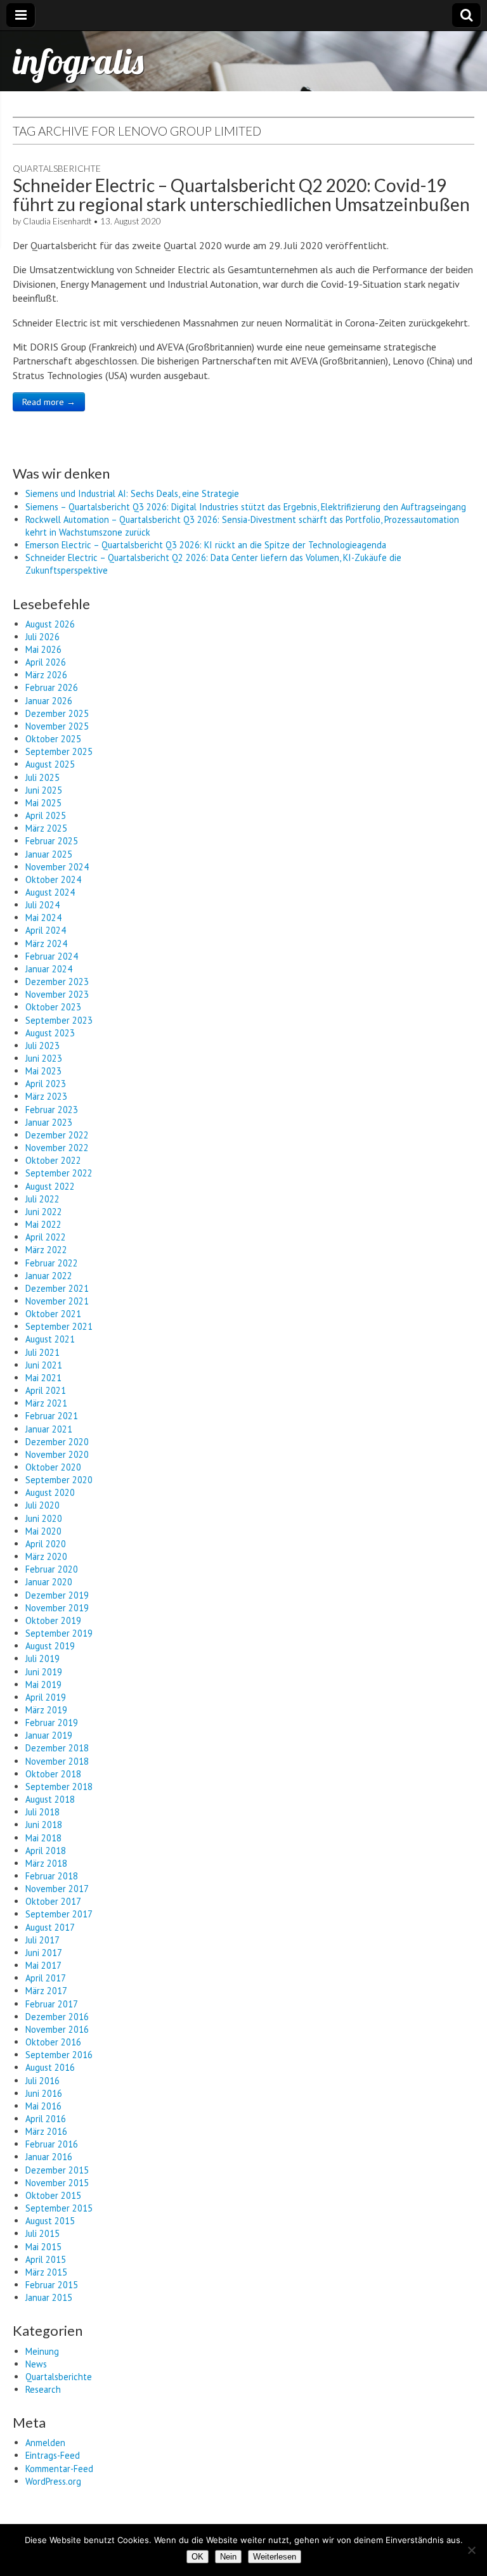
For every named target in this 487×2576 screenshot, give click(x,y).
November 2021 (57, 1301)
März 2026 (46, 675)
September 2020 (59, 1480)
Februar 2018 (52, 1876)
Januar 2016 (49, 2157)
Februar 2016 (52, 2144)
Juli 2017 (42, 1940)
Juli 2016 (42, 2081)
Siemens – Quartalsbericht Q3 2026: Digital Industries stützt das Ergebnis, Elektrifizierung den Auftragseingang (246, 507)
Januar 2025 (49, 854)
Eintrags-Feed (53, 2455)
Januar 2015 (49, 2297)
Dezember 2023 (57, 982)
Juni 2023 (44, 1058)
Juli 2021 (42, 1352)
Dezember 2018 (57, 1748)
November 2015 (57, 2183)
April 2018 (46, 1851)
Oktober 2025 (53, 739)
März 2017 (46, 1991)
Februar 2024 (52, 956)
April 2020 (46, 1544)
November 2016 (57, 2029)
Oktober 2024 (53, 879)
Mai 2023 (43, 1071)
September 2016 (59, 2055)
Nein (228, 2557)
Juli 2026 (42, 637)
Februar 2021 (52, 1416)
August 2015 (50, 2221)
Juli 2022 (42, 1199)
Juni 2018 (44, 1825)
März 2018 (46, 1863)
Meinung (42, 2351)
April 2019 (46, 1697)
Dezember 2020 (57, 1442)
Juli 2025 (42, 777)
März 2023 (46, 1096)
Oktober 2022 (53, 1160)
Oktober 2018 (53, 1774)
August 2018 (50, 1799)
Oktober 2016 (53, 2042)
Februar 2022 (52, 1263)
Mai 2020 (43, 1531)
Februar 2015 (52, 2285)
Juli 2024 (42, 905)
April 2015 (46, 2259)
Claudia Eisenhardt (57, 221)
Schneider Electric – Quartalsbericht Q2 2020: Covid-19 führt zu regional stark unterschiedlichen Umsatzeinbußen (241, 195)
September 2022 (59, 1173)
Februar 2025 (52, 841)
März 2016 (46, 2131)
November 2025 (57, 726)
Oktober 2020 (53, 1467)
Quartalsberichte (57, 168)
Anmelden (45, 2443)
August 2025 (50, 764)
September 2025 (59, 751)
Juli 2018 (42, 1812)
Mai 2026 (43, 649)
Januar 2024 (49, 969)
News (36, 2364)
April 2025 (46, 815)
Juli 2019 (42, 1658)
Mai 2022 (43, 1224)
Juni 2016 (44, 2093)
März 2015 (46, 2272)
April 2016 (46, 2119)
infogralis (78, 61)
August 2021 (50, 1339)
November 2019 (57, 1608)
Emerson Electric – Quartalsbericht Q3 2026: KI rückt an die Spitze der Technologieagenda (206, 545)
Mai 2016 (43, 2106)
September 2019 (59, 1633)
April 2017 (46, 1978)
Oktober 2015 (53, 2195)
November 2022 (57, 1148)
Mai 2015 (43, 2247)
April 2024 (46, 930)
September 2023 (59, 1020)
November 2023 (57, 994)
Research (43, 2389)
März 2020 (46, 1556)
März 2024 (46, 943)
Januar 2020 (49, 1582)
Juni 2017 (44, 1953)
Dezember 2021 (57, 1288)
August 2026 (50, 624)
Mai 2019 (43, 1684)
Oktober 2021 (53, 1314)
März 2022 (46, 1250)
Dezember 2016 (57, 2017)
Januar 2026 (49, 701)
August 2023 (50, 1033)
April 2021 (46, 1390)
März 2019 (46, 1710)
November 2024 (57, 867)
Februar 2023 (52, 1110)
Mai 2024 (43, 918)
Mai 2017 (43, 1965)
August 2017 (50, 1927)
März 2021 (46, 1403)
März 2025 (46, 828)
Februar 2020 (52, 1569)
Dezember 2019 (57, 1595)
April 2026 (46, 662)
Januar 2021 (49, 1429)
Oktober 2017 (53, 1901)
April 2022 (46, 1237)
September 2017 (59, 1914)
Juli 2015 (42, 2233)
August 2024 (50, 892)
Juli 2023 (42, 1046)
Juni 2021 (44, 1365)
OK (198, 2557)
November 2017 (57, 1889)
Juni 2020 (44, 1518)
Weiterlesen (275, 2557)
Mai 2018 (43, 1838)
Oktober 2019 (53, 1620)
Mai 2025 (43, 803)
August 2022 (50, 1186)
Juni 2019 (44, 1672)
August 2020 (50, 1492)
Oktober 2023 (53, 1007)
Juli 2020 (42, 1505)
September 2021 (59, 1326)
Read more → (49, 402)
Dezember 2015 (57, 2170)
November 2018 (57, 1761)
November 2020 (57, 1454)
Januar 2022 (49, 1276)
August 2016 (50, 2067)
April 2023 (46, 1084)
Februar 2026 (52, 687)
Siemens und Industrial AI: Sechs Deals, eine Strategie (132, 493)
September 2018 (59, 1787)
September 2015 (59, 2208)
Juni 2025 (44, 790)
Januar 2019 (49, 1735)
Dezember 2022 (57, 1135)
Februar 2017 (52, 2004)
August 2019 (50, 1646)
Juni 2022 (44, 1212)
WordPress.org (53, 2481)
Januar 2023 (49, 1122)
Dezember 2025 (57, 713)
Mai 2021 (43, 1378)
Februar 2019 (52, 1723)
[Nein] (471, 2550)
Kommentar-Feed (59, 2469)
